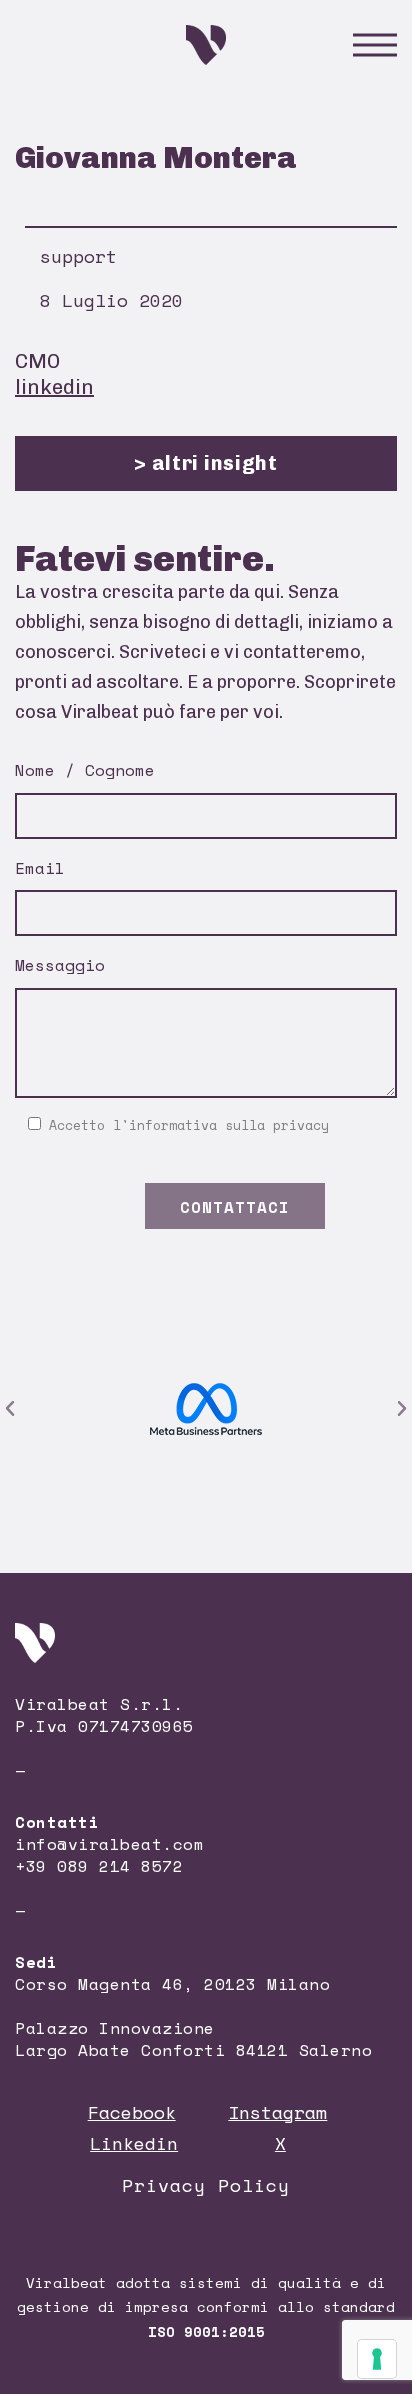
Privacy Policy (206, 2185)
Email (40, 868)
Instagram (277, 2112)
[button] (10, 1409)
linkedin (54, 387)
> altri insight (206, 463)
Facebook (132, 2112)
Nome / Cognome (85, 770)
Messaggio (60, 965)
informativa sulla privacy (229, 1125)
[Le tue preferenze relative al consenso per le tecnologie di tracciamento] (377, 2359)
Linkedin (134, 2143)
